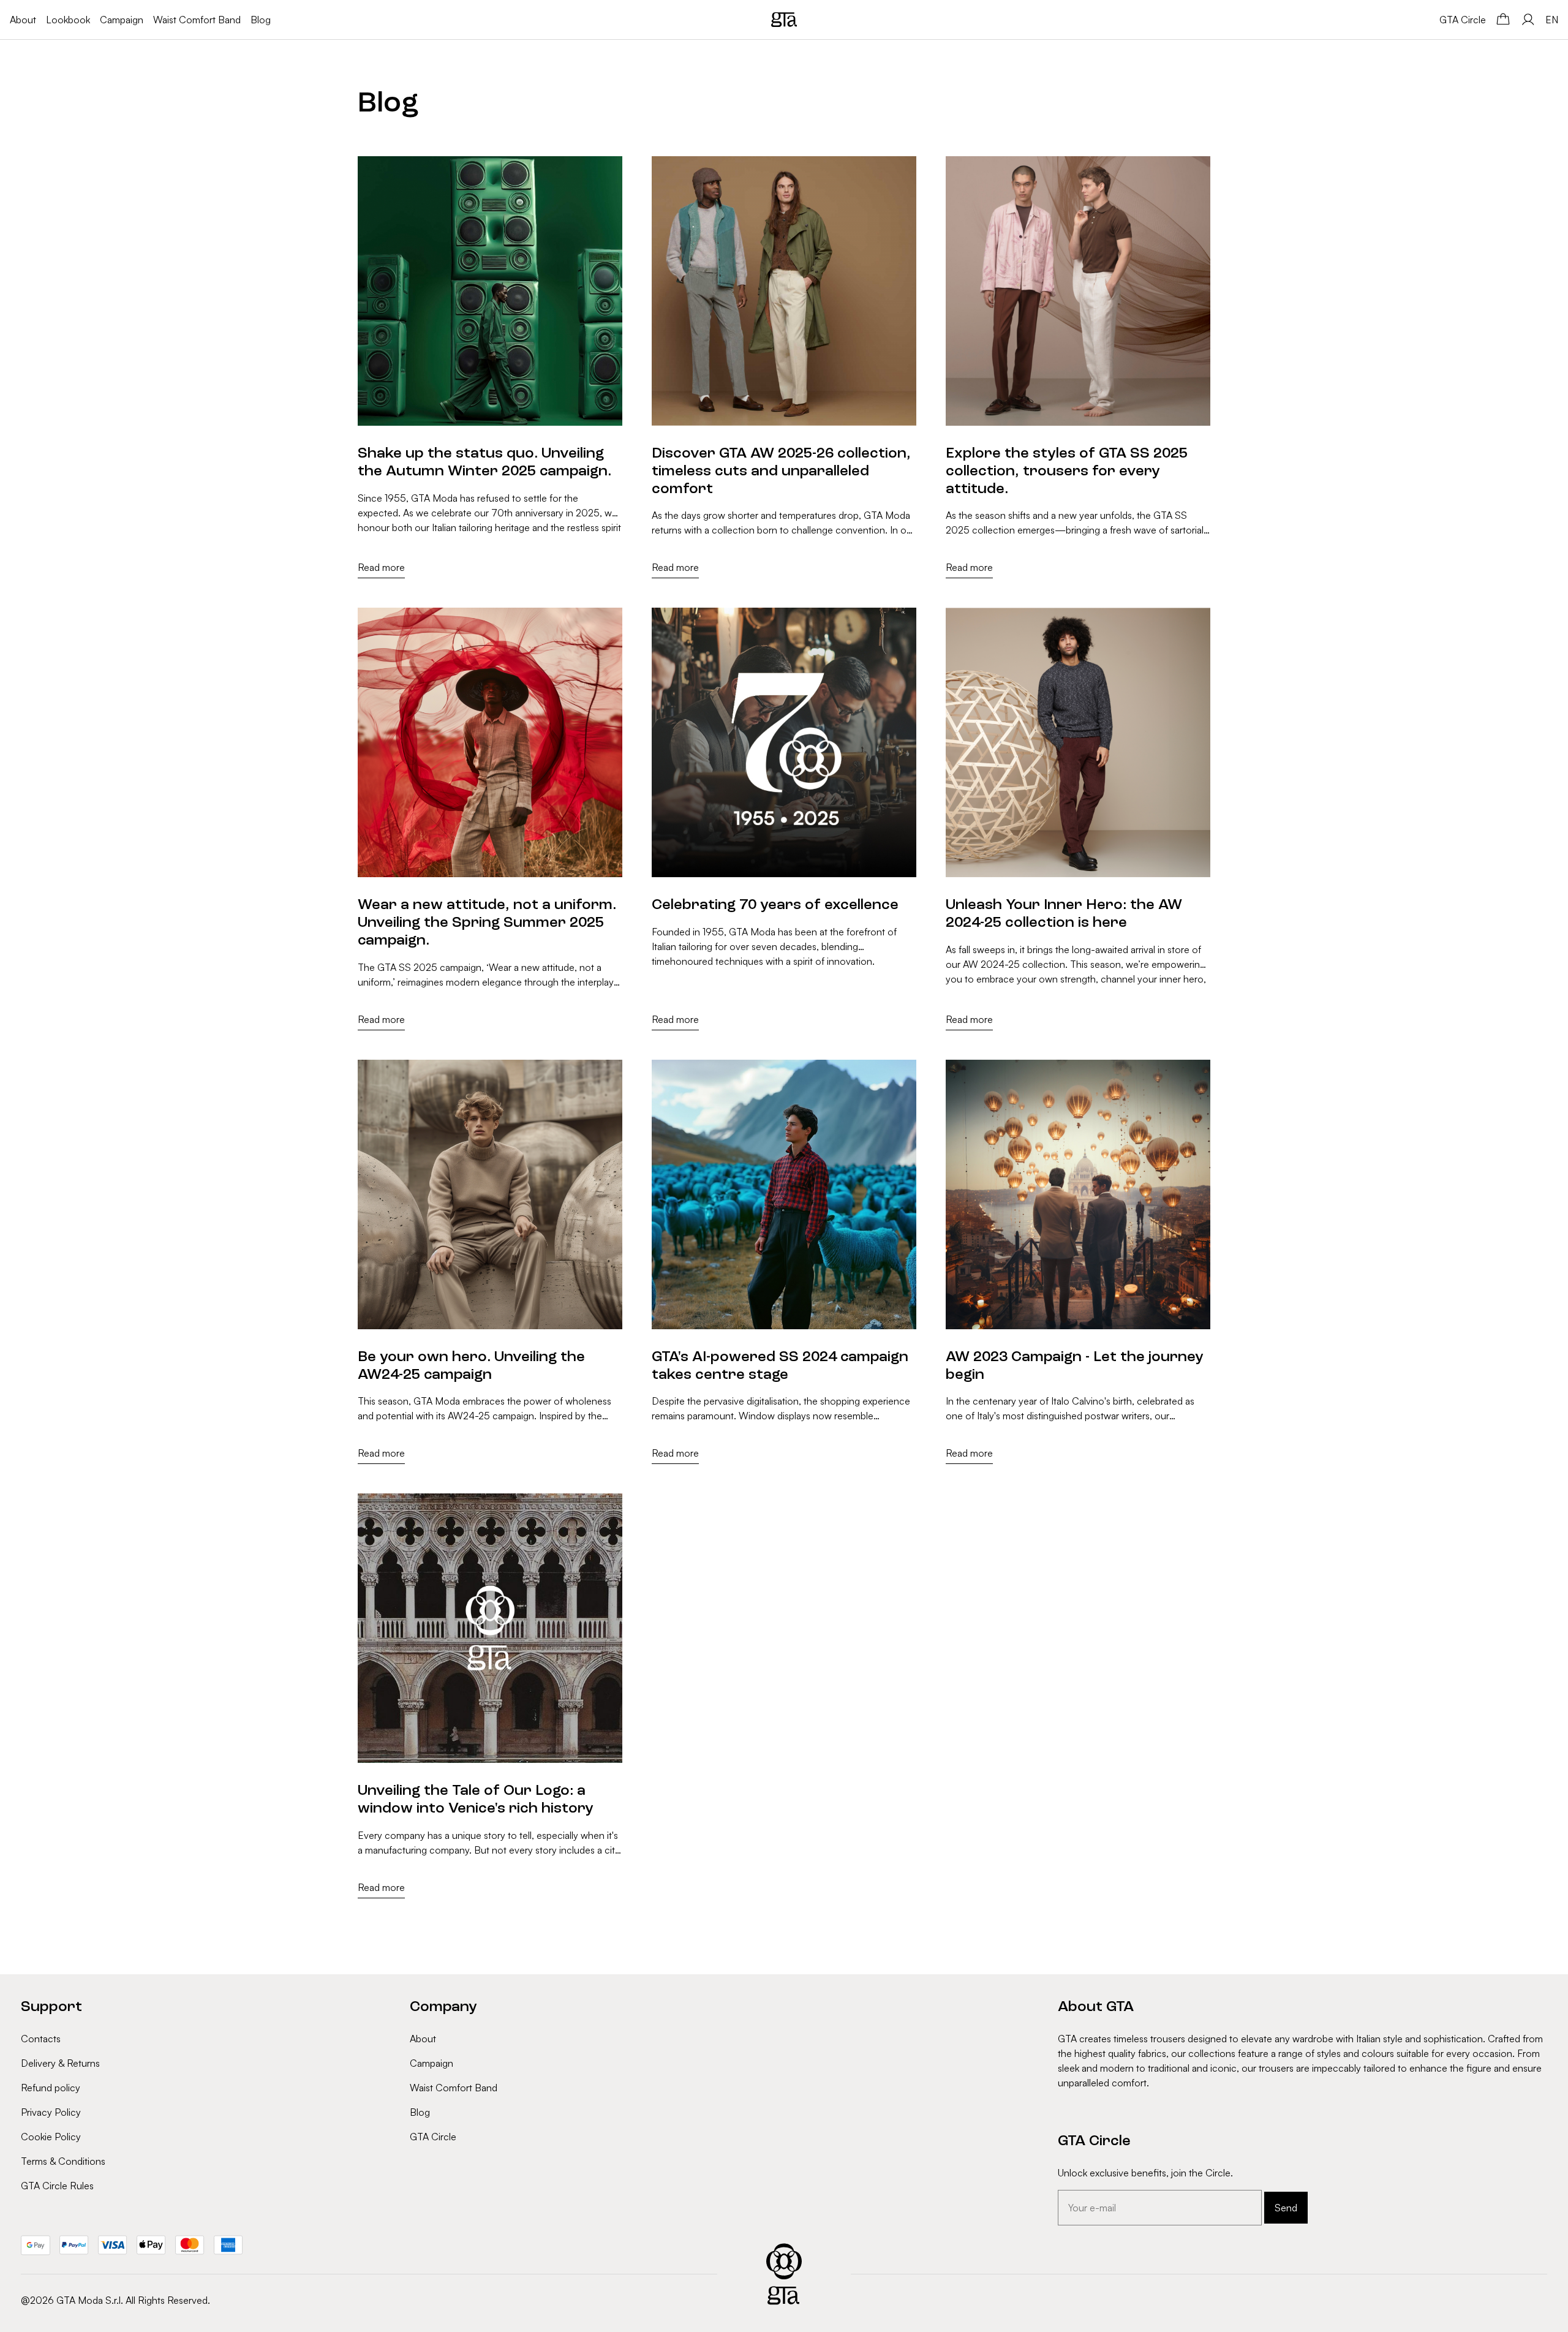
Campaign (122, 20)
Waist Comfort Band (197, 20)
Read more (381, 567)
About (23, 20)
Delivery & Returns (60, 2063)
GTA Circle (1463, 20)
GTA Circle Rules (57, 2186)
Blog (261, 20)
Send (1286, 2208)
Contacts (41, 2039)
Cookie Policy (51, 2137)
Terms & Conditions (63, 2161)
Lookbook (68, 20)
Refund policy (51, 2088)
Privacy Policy (51, 2112)
